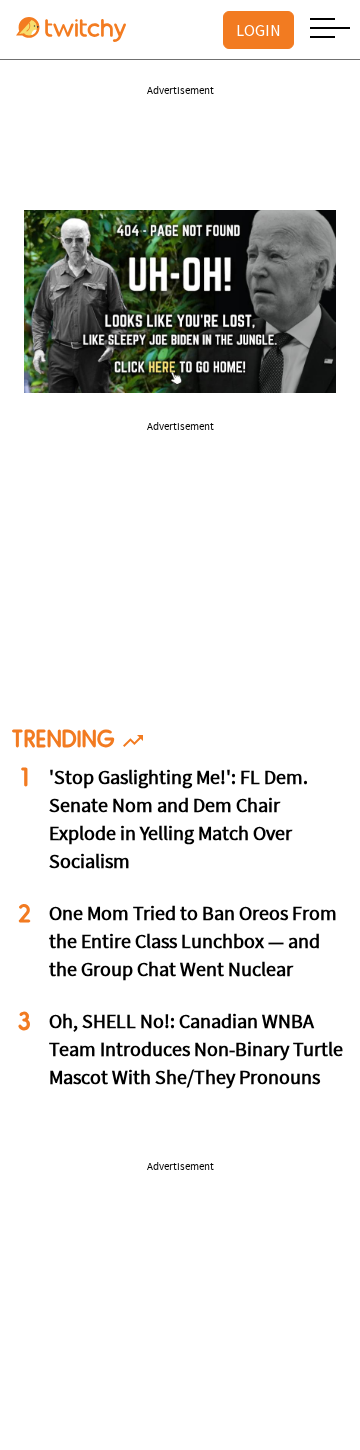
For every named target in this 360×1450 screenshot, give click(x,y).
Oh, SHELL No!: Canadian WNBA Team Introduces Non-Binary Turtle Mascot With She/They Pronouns (196, 1051)
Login (258, 30)
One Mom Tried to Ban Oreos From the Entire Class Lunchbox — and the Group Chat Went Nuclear (193, 943)
